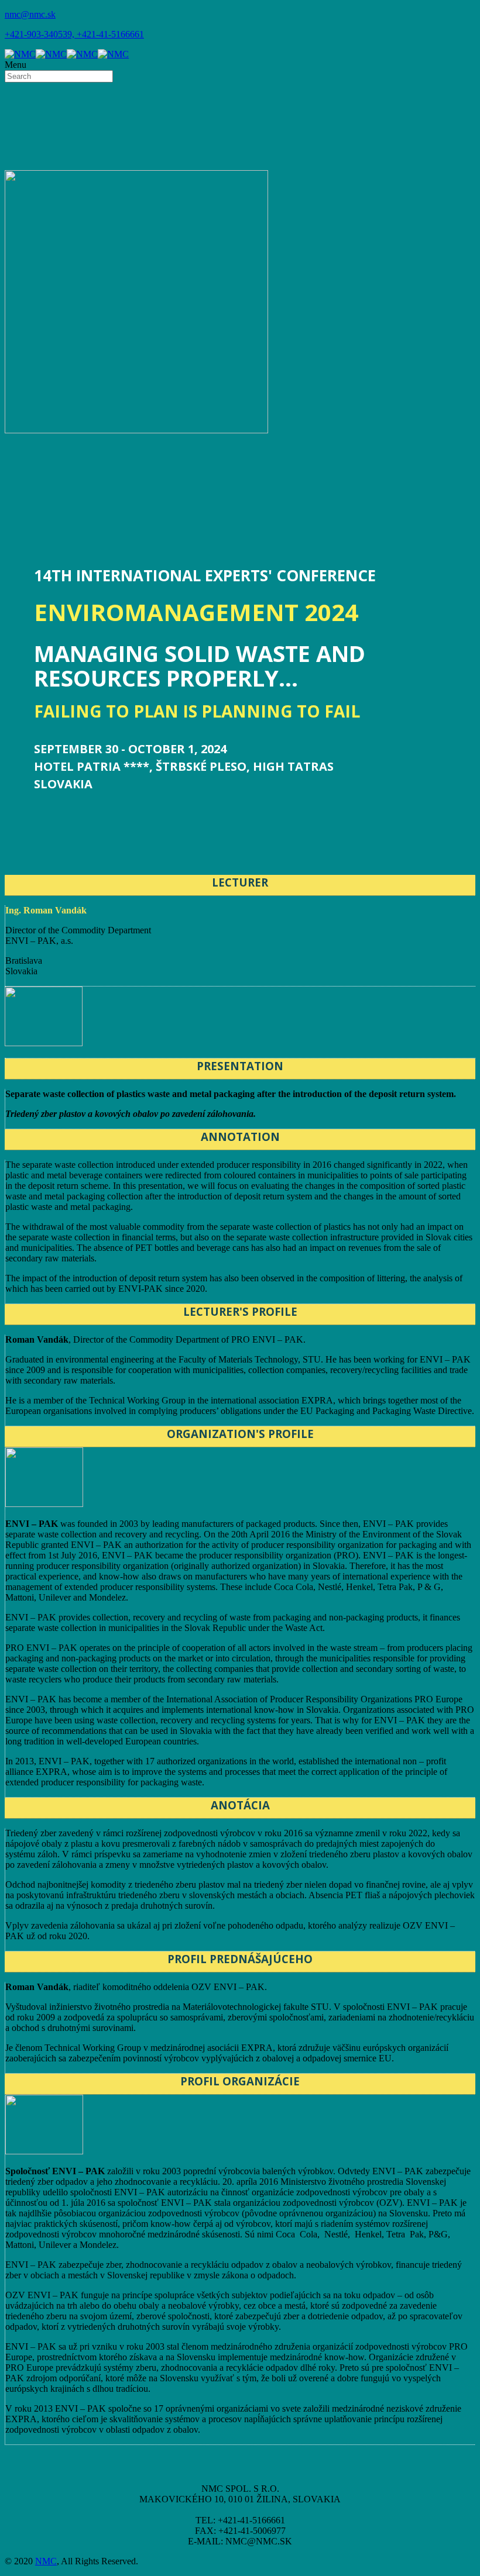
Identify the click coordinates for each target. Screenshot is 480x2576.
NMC (46, 2561)
